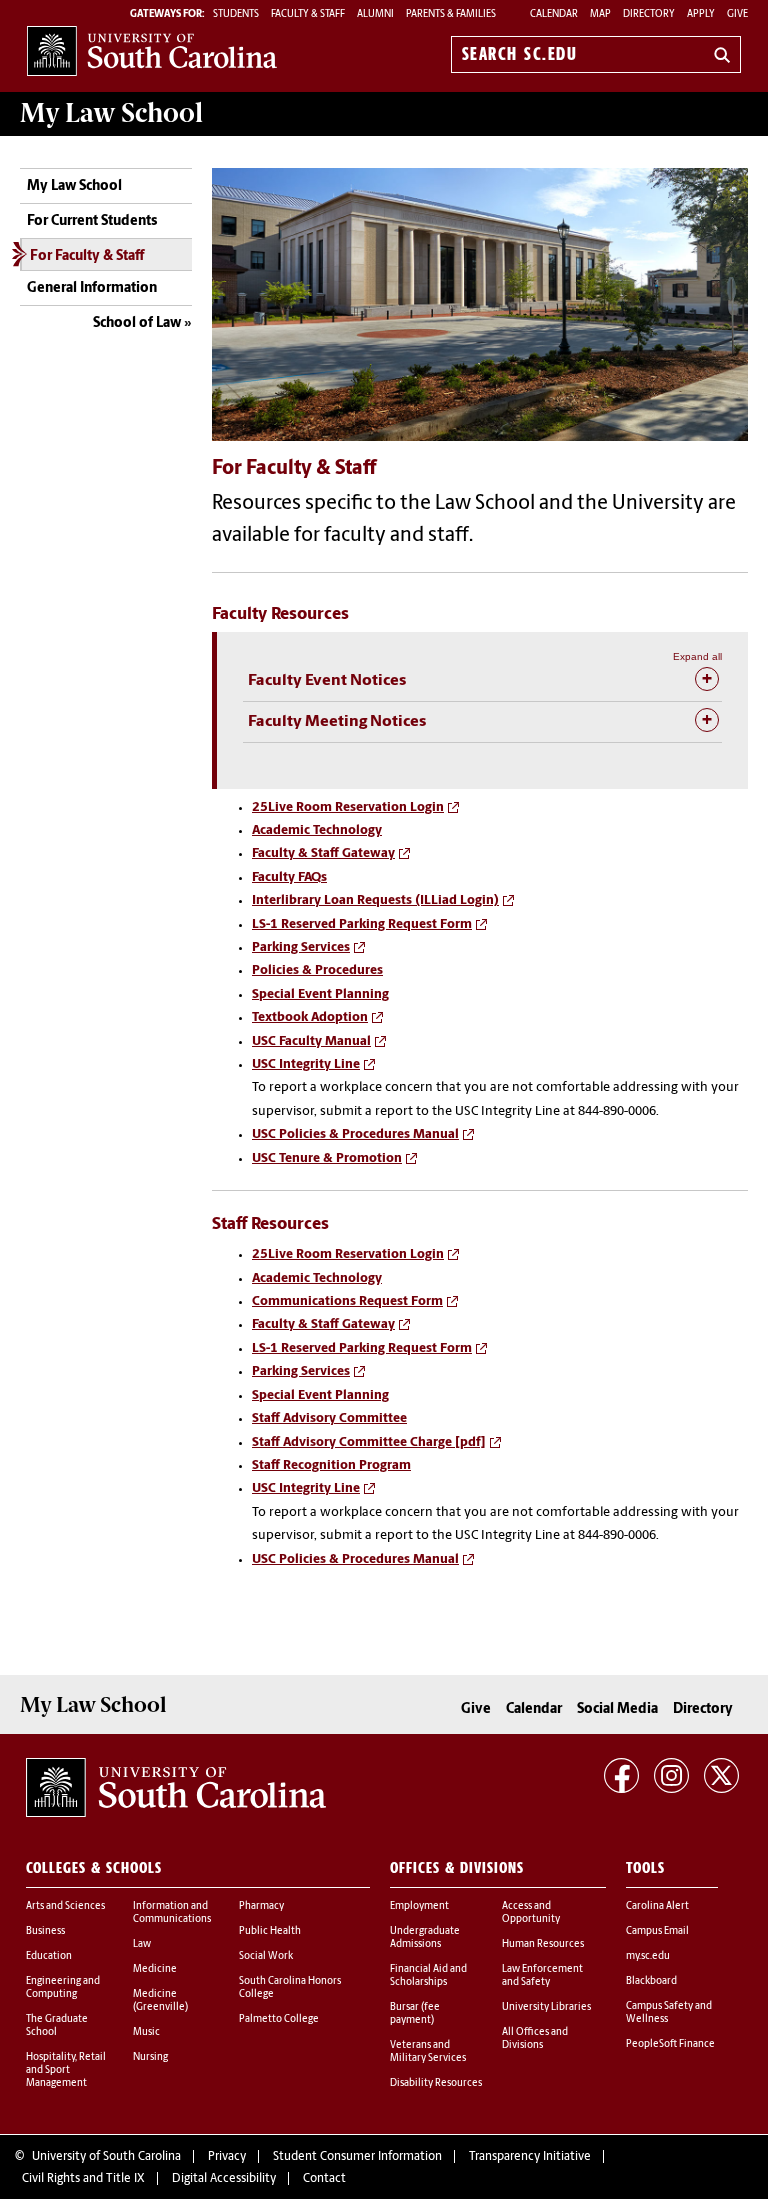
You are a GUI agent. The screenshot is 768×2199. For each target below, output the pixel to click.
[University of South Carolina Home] (152, 50)
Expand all (697, 656)
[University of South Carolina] (176, 1788)
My (111, 113)
